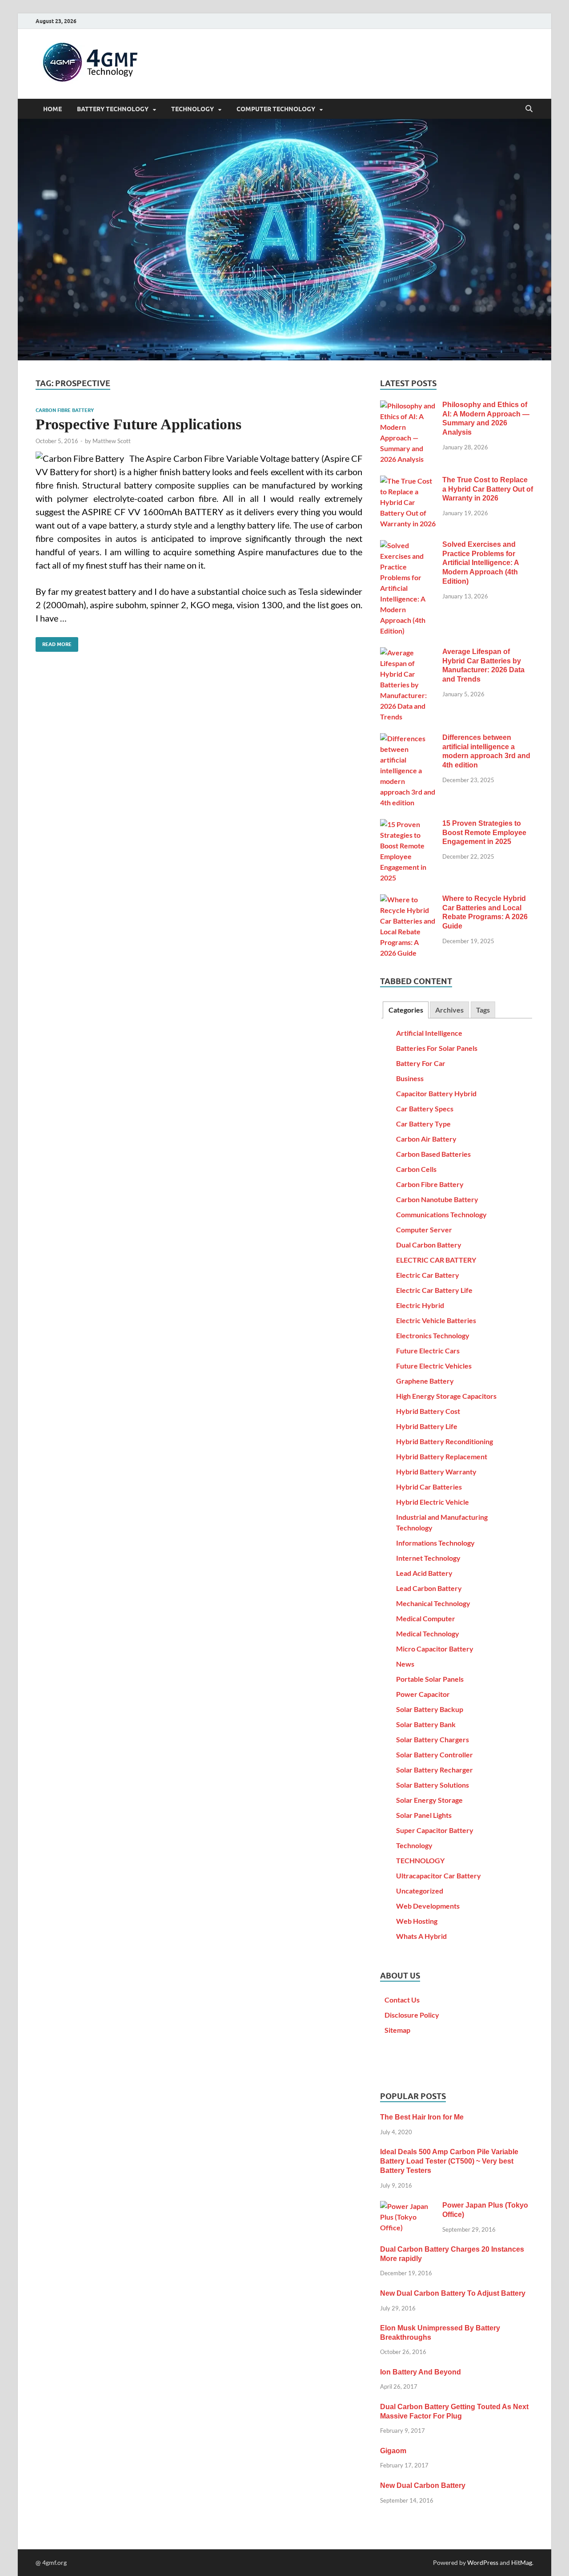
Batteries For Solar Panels (437, 1048)
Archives (449, 1010)
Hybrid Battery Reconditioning (445, 1441)
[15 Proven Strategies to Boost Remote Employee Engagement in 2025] (408, 824)
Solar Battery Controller (435, 1754)
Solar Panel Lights (424, 1815)
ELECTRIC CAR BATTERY (436, 1260)
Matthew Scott (112, 441)
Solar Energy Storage (429, 1800)
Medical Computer (426, 1618)
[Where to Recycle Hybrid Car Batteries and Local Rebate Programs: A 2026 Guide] (408, 899)
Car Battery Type (423, 1124)
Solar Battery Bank (426, 1724)
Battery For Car (421, 1063)
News (405, 1664)
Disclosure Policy (412, 2015)
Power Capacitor (423, 1694)
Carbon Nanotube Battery (437, 1199)
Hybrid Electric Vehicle (433, 1502)
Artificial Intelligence (429, 1033)
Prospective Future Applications (138, 424)
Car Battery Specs (425, 1108)
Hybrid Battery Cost (428, 1411)
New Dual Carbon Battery (423, 2485)
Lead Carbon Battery (429, 1588)
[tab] (405, 1010)
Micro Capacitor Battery (435, 1649)
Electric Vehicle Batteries (436, 1320)
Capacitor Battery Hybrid (436, 1093)
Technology (414, 1845)
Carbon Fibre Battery (65, 410)
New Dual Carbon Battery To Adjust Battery (453, 2293)
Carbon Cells (416, 1169)
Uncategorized (420, 1891)
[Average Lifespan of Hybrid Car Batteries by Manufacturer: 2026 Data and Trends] (408, 652)
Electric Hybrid (420, 1305)
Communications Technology (441, 1214)
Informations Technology (435, 1543)
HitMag (522, 2562)
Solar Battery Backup (430, 1709)
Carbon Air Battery (426, 1139)
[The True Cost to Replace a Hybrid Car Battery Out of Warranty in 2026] (408, 481)
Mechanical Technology (433, 1603)
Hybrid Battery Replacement (442, 1456)
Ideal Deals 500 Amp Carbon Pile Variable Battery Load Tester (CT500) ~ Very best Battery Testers (449, 2161)
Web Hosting (417, 1921)
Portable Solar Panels (430, 1679)
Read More (54, 642)
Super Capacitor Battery (435, 1830)
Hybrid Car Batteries (429, 1487)
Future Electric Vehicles (434, 1366)
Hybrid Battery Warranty (436, 1472)
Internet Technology (428, 1558)
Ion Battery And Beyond (421, 2372)
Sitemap (397, 2030)
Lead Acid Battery (424, 1573)
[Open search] (529, 109)
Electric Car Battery (428, 1275)
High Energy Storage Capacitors (446, 1396)
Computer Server (424, 1229)
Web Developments (428, 1906)
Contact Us (402, 2000)
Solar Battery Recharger (435, 1770)
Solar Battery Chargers (433, 1739)
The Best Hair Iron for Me (422, 2117)
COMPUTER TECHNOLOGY (276, 109)
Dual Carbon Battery (429, 1245)
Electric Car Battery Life (434, 1290)
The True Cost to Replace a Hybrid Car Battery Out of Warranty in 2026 (488, 489)
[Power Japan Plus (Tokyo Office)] (408, 2206)
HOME (52, 109)
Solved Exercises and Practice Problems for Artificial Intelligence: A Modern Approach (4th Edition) (481, 563)
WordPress (483, 2562)
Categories (406, 1010)
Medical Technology (428, 1633)
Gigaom (393, 2451)
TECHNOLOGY (192, 109)
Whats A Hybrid (421, 1936)
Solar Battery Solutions (433, 1785)
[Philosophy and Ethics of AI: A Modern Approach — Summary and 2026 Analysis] (408, 406)
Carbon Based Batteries (433, 1154)
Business (410, 1078)
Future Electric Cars (428, 1351)
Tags (483, 1010)
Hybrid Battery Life (427, 1426)
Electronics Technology (433, 1335)
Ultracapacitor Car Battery (439, 1875)
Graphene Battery (425, 1381)
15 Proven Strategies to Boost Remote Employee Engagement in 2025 (484, 833)
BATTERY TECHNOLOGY (113, 109)
